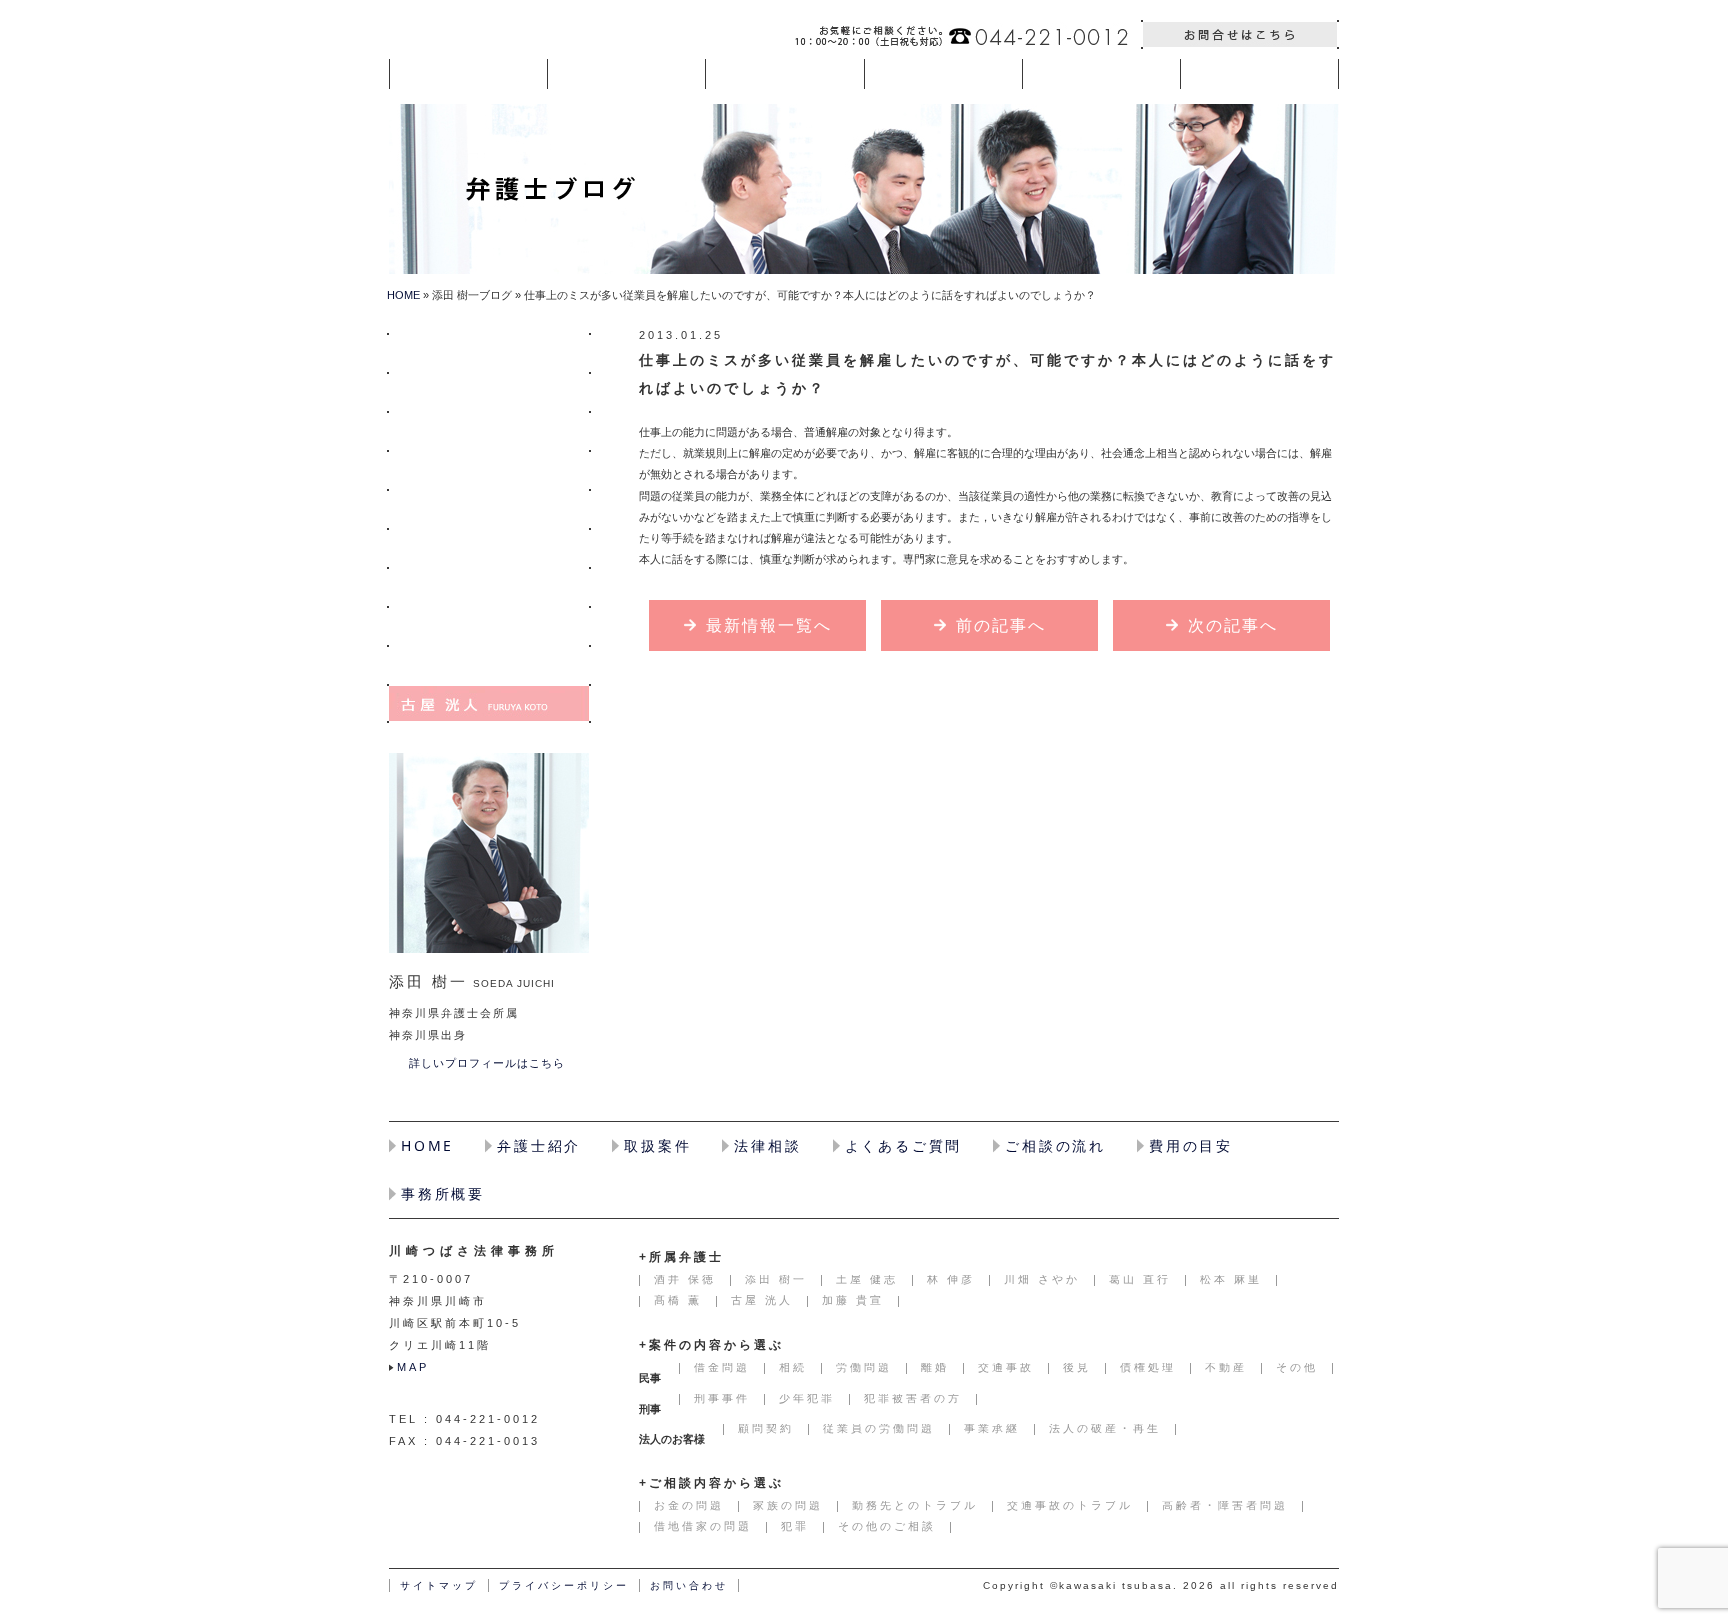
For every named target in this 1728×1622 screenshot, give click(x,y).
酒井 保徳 (489, 352)
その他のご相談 (887, 1526)
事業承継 (992, 1428)
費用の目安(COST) (1101, 74)
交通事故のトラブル (1070, 1505)
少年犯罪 (807, 1398)
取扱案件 (657, 1145)
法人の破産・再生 (1105, 1428)
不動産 (1226, 1367)
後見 (1077, 1367)
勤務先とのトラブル (915, 1505)
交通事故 (1006, 1367)
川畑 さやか (489, 508)
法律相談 (767, 1145)
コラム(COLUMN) (1259, 74)
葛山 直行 (489, 547)
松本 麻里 (489, 625)
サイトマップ (439, 1585)
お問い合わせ (1240, 34)
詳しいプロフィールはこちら (487, 1063)
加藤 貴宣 (853, 1300)
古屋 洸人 (489, 703)
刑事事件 (722, 1398)
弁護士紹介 (539, 1145)
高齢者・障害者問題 (1225, 1505)
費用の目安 (1191, 1145)
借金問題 (722, 1367)
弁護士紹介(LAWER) (626, 74)
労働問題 (864, 1367)
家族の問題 (788, 1505)
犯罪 (795, 1526)
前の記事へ (1001, 625)
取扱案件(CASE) (785, 74)
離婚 (935, 1367)
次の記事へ (1233, 625)
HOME (468, 74)
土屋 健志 (489, 430)
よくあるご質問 (904, 1145)
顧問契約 (766, 1428)
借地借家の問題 (703, 1526)
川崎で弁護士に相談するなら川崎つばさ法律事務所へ (505, 34)
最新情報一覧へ (769, 625)
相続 (793, 1367)
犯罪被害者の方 (913, 1398)
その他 (1297, 1367)
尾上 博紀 (489, 586)
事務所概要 (443, 1193)
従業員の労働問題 (879, 1428)
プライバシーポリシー (564, 1585)
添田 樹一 (489, 391)
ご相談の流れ (1055, 1145)
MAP (413, 1367)
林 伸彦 (489, 469)
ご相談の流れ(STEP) (943, 74)
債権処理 (1148, 1367)
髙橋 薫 (489, 664)
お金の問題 (689, 1505)
